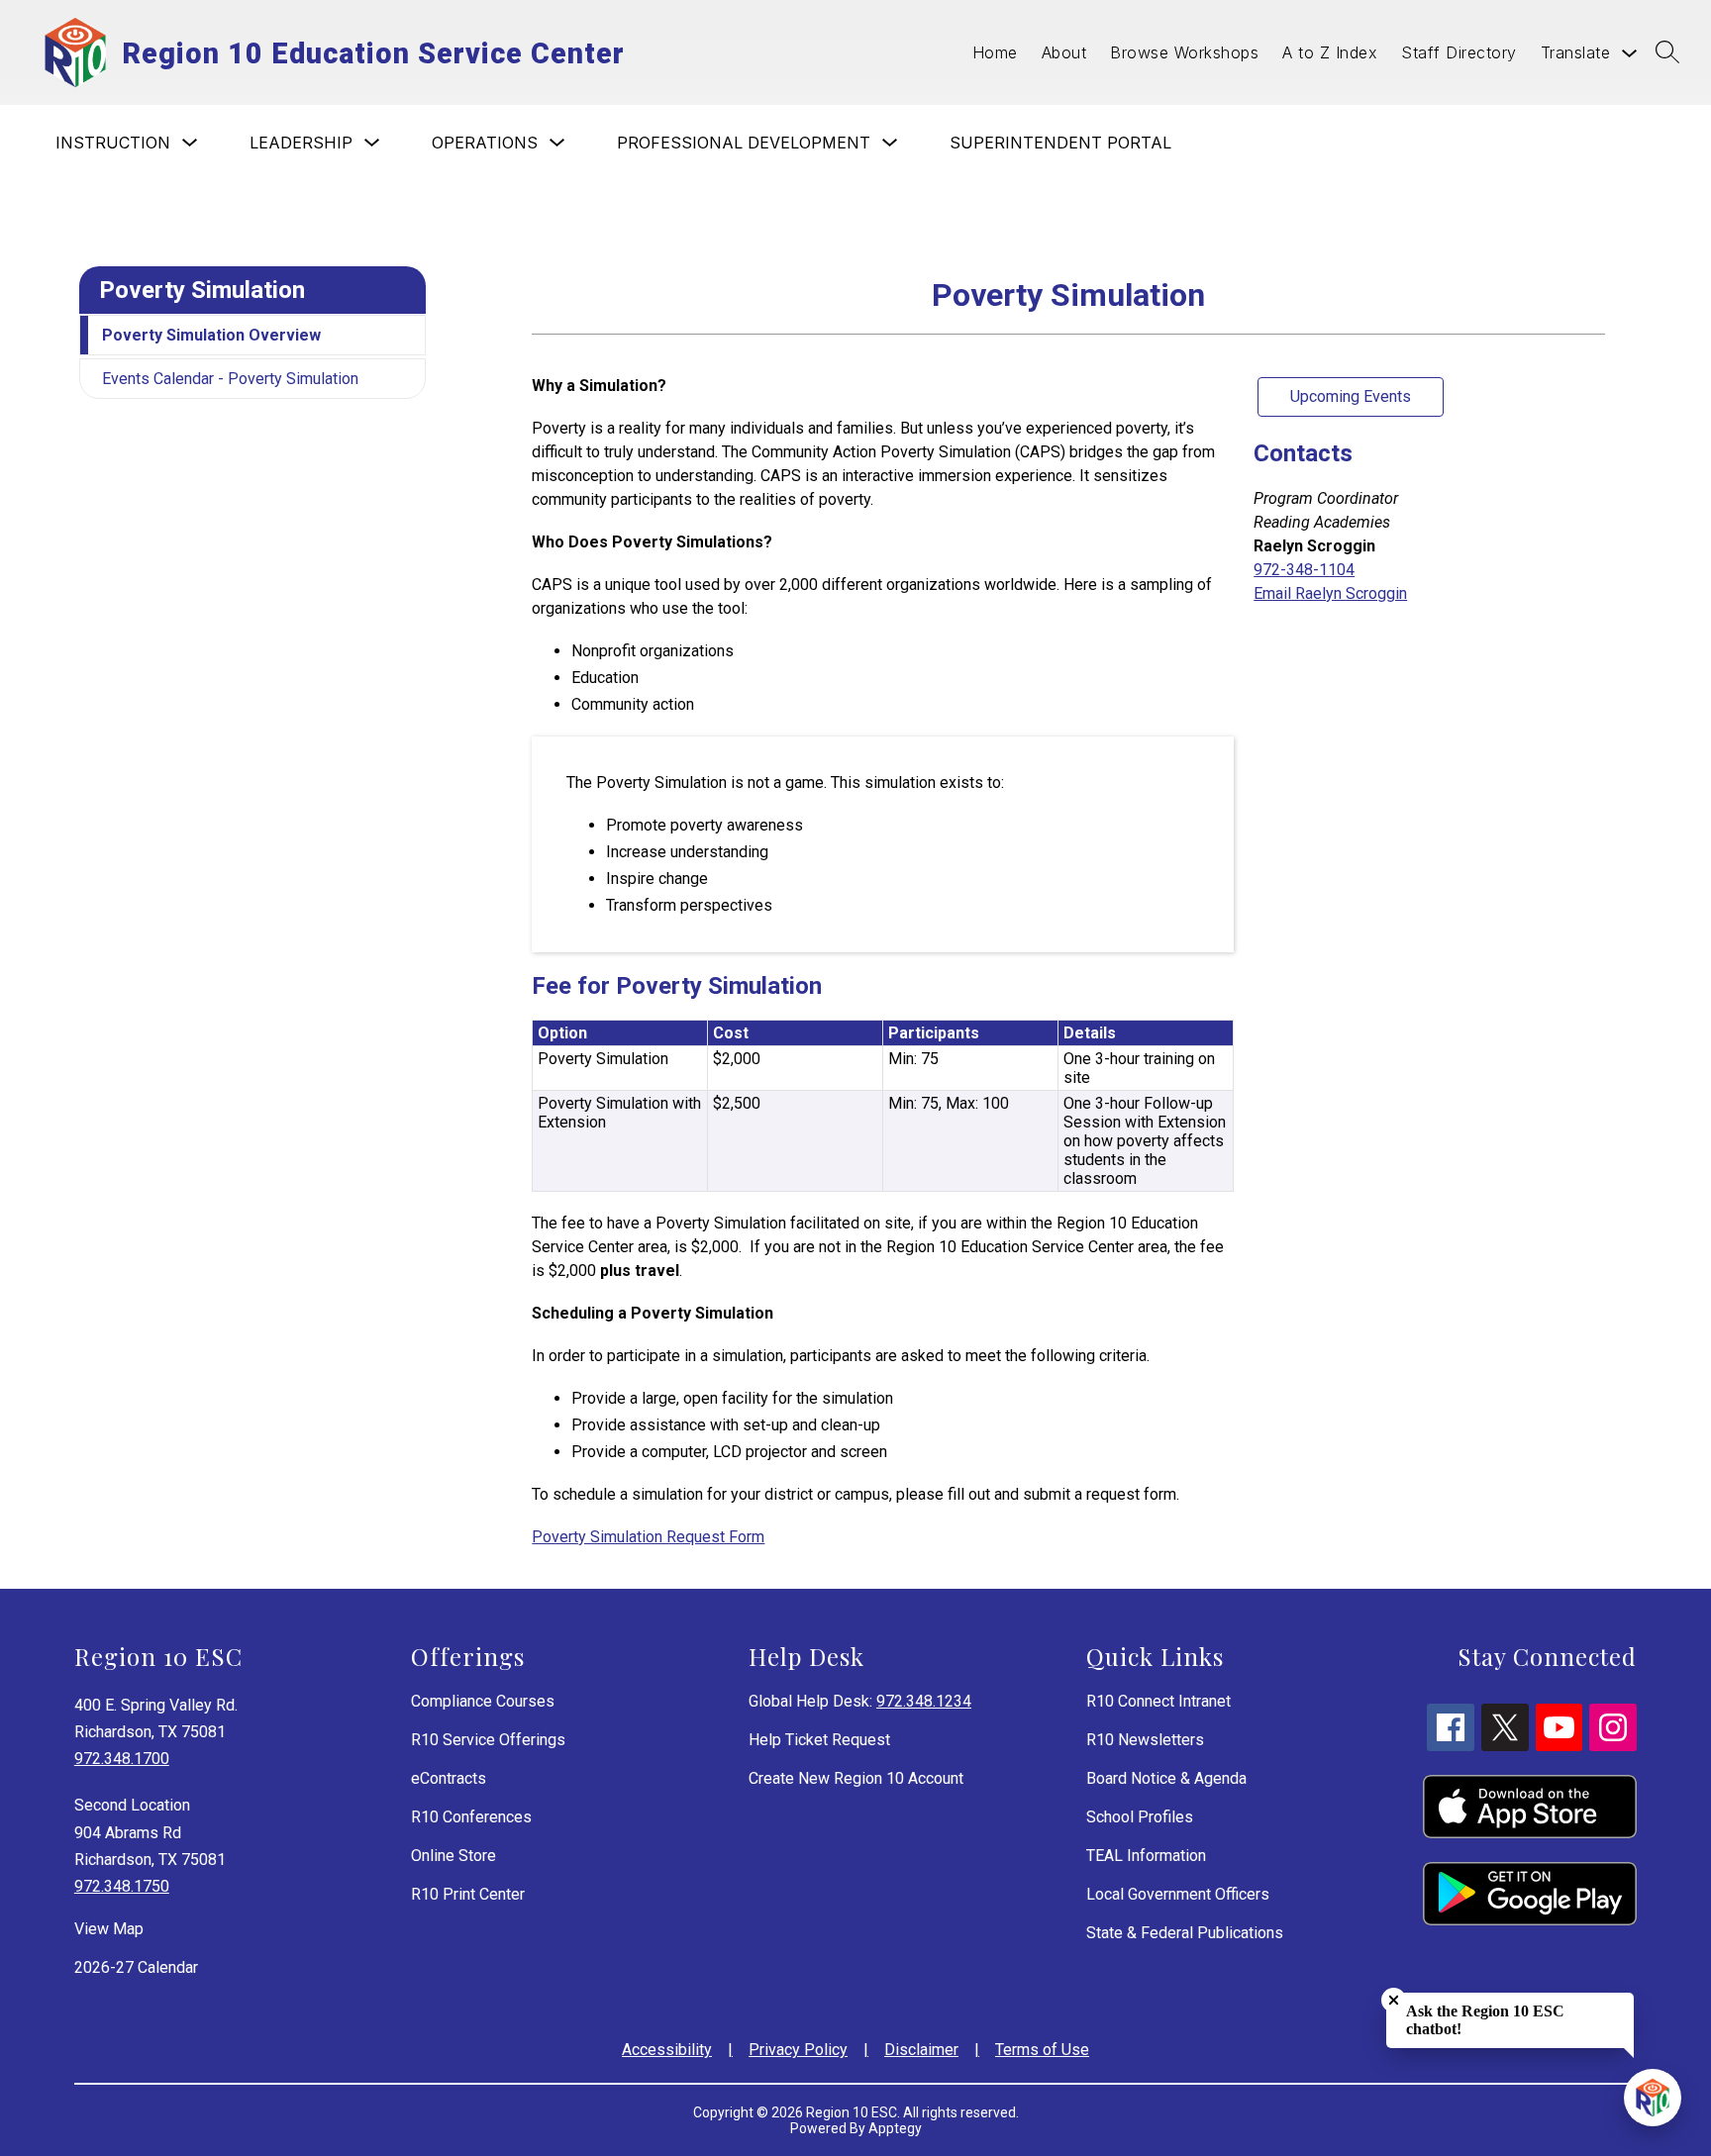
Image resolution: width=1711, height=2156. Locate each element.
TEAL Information (1146, 1856)
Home (995, 52)
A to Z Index (1330, 52)
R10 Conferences (471, 1817)
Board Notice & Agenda (1166, 1778)
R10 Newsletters (1145, 1740)
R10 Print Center (468, 1894)
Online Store (453, 1856)
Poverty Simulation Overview (211, 335)
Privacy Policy (798, 2050)
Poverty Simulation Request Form (648, 1537)
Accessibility (667, 2050)
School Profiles (1140, 1817)
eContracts (449, 1778)
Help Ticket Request (819, 1740)
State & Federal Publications (1185, 1933)
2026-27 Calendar (136, 1967)
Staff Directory (1459, 52)
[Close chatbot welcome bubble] (1394, 2000)
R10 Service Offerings (488, 1740)
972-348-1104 (1304, 570)
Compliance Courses (483, 1701)
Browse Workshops (1184, 52)
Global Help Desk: (860, 1701)
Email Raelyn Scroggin (1330, 593)
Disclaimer (921, 2050)
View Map (109, 1929)
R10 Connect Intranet (1158, 1701)
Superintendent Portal (1060, 143)
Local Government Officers (1178, 1894)
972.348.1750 (122, 1886)
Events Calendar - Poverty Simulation (230, 379)
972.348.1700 (122, 1759)
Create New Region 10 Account (856, 1778)
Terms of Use (1042, 2050)
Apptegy (895, 2128)
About (1064, 52)
